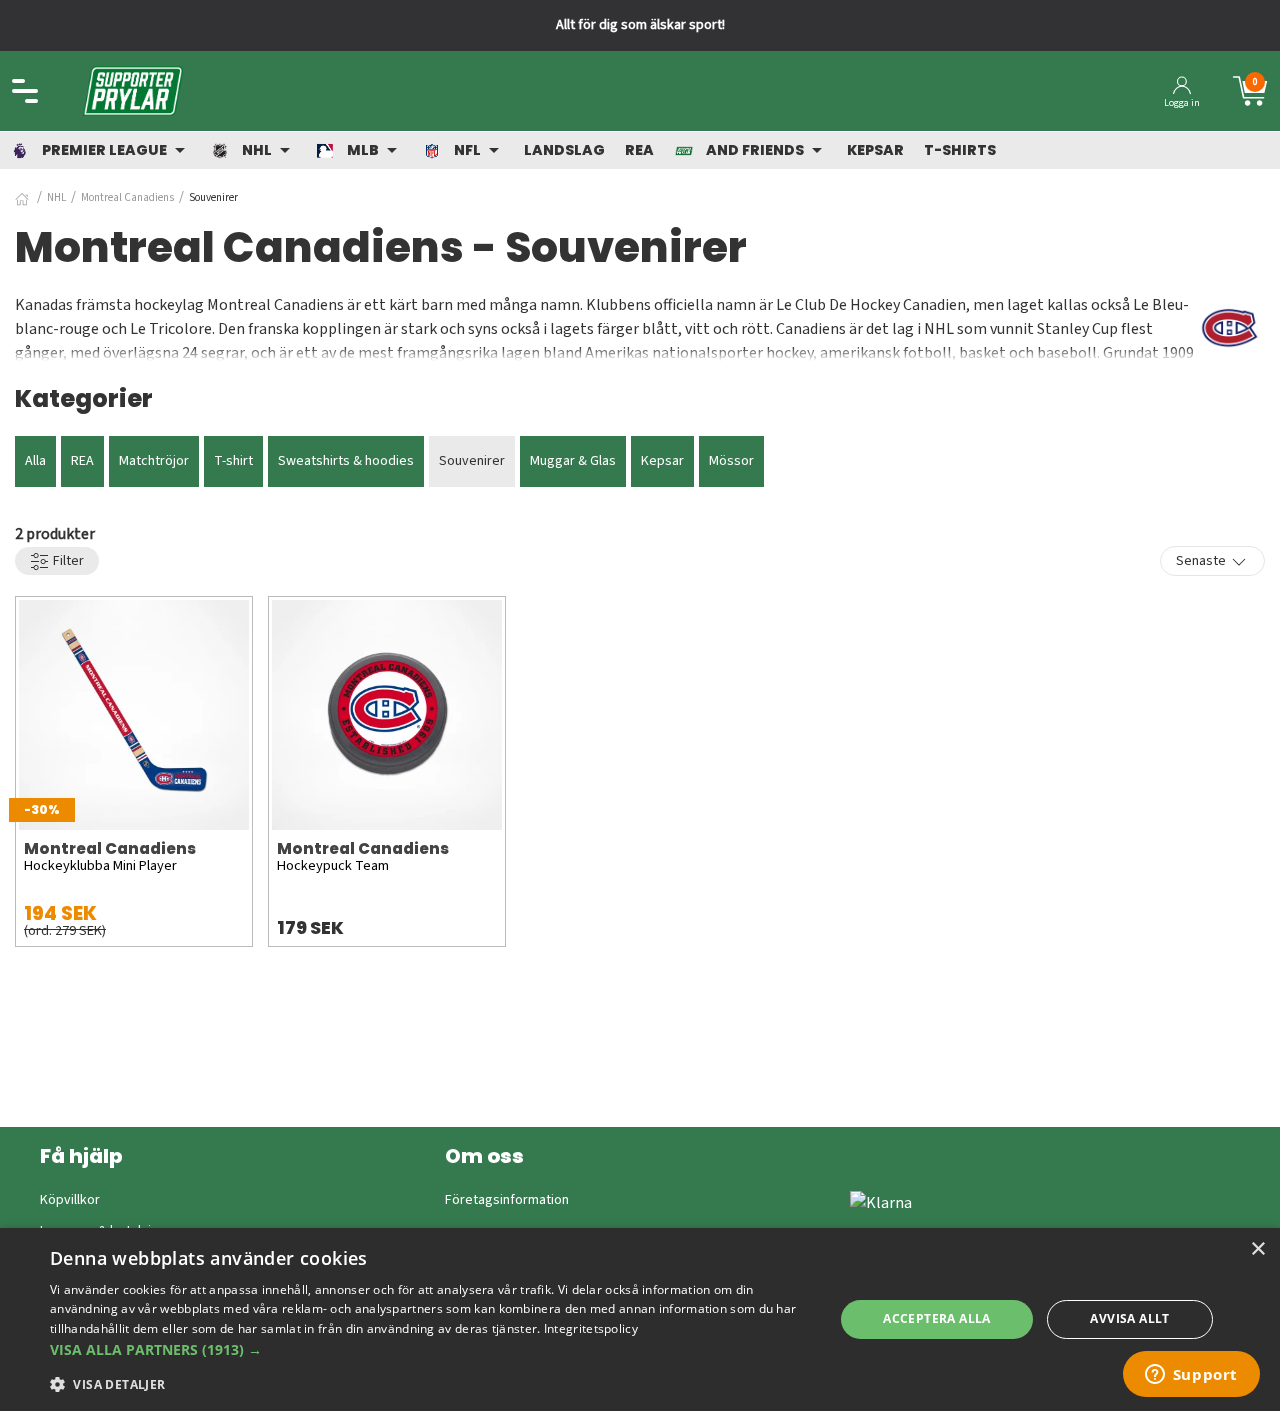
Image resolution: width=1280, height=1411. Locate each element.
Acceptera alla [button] (937, 1318)
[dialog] (640, 1319)
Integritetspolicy (591, 1328)
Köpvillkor (70, 1200)
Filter (67, 561)
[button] (430, 1349)
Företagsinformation (507, 1200)
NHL (56, 197)
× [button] (1257, 1249)
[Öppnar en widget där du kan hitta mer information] (1191, 1376)
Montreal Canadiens (127, 197)
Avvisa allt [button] (1129, 1318)
